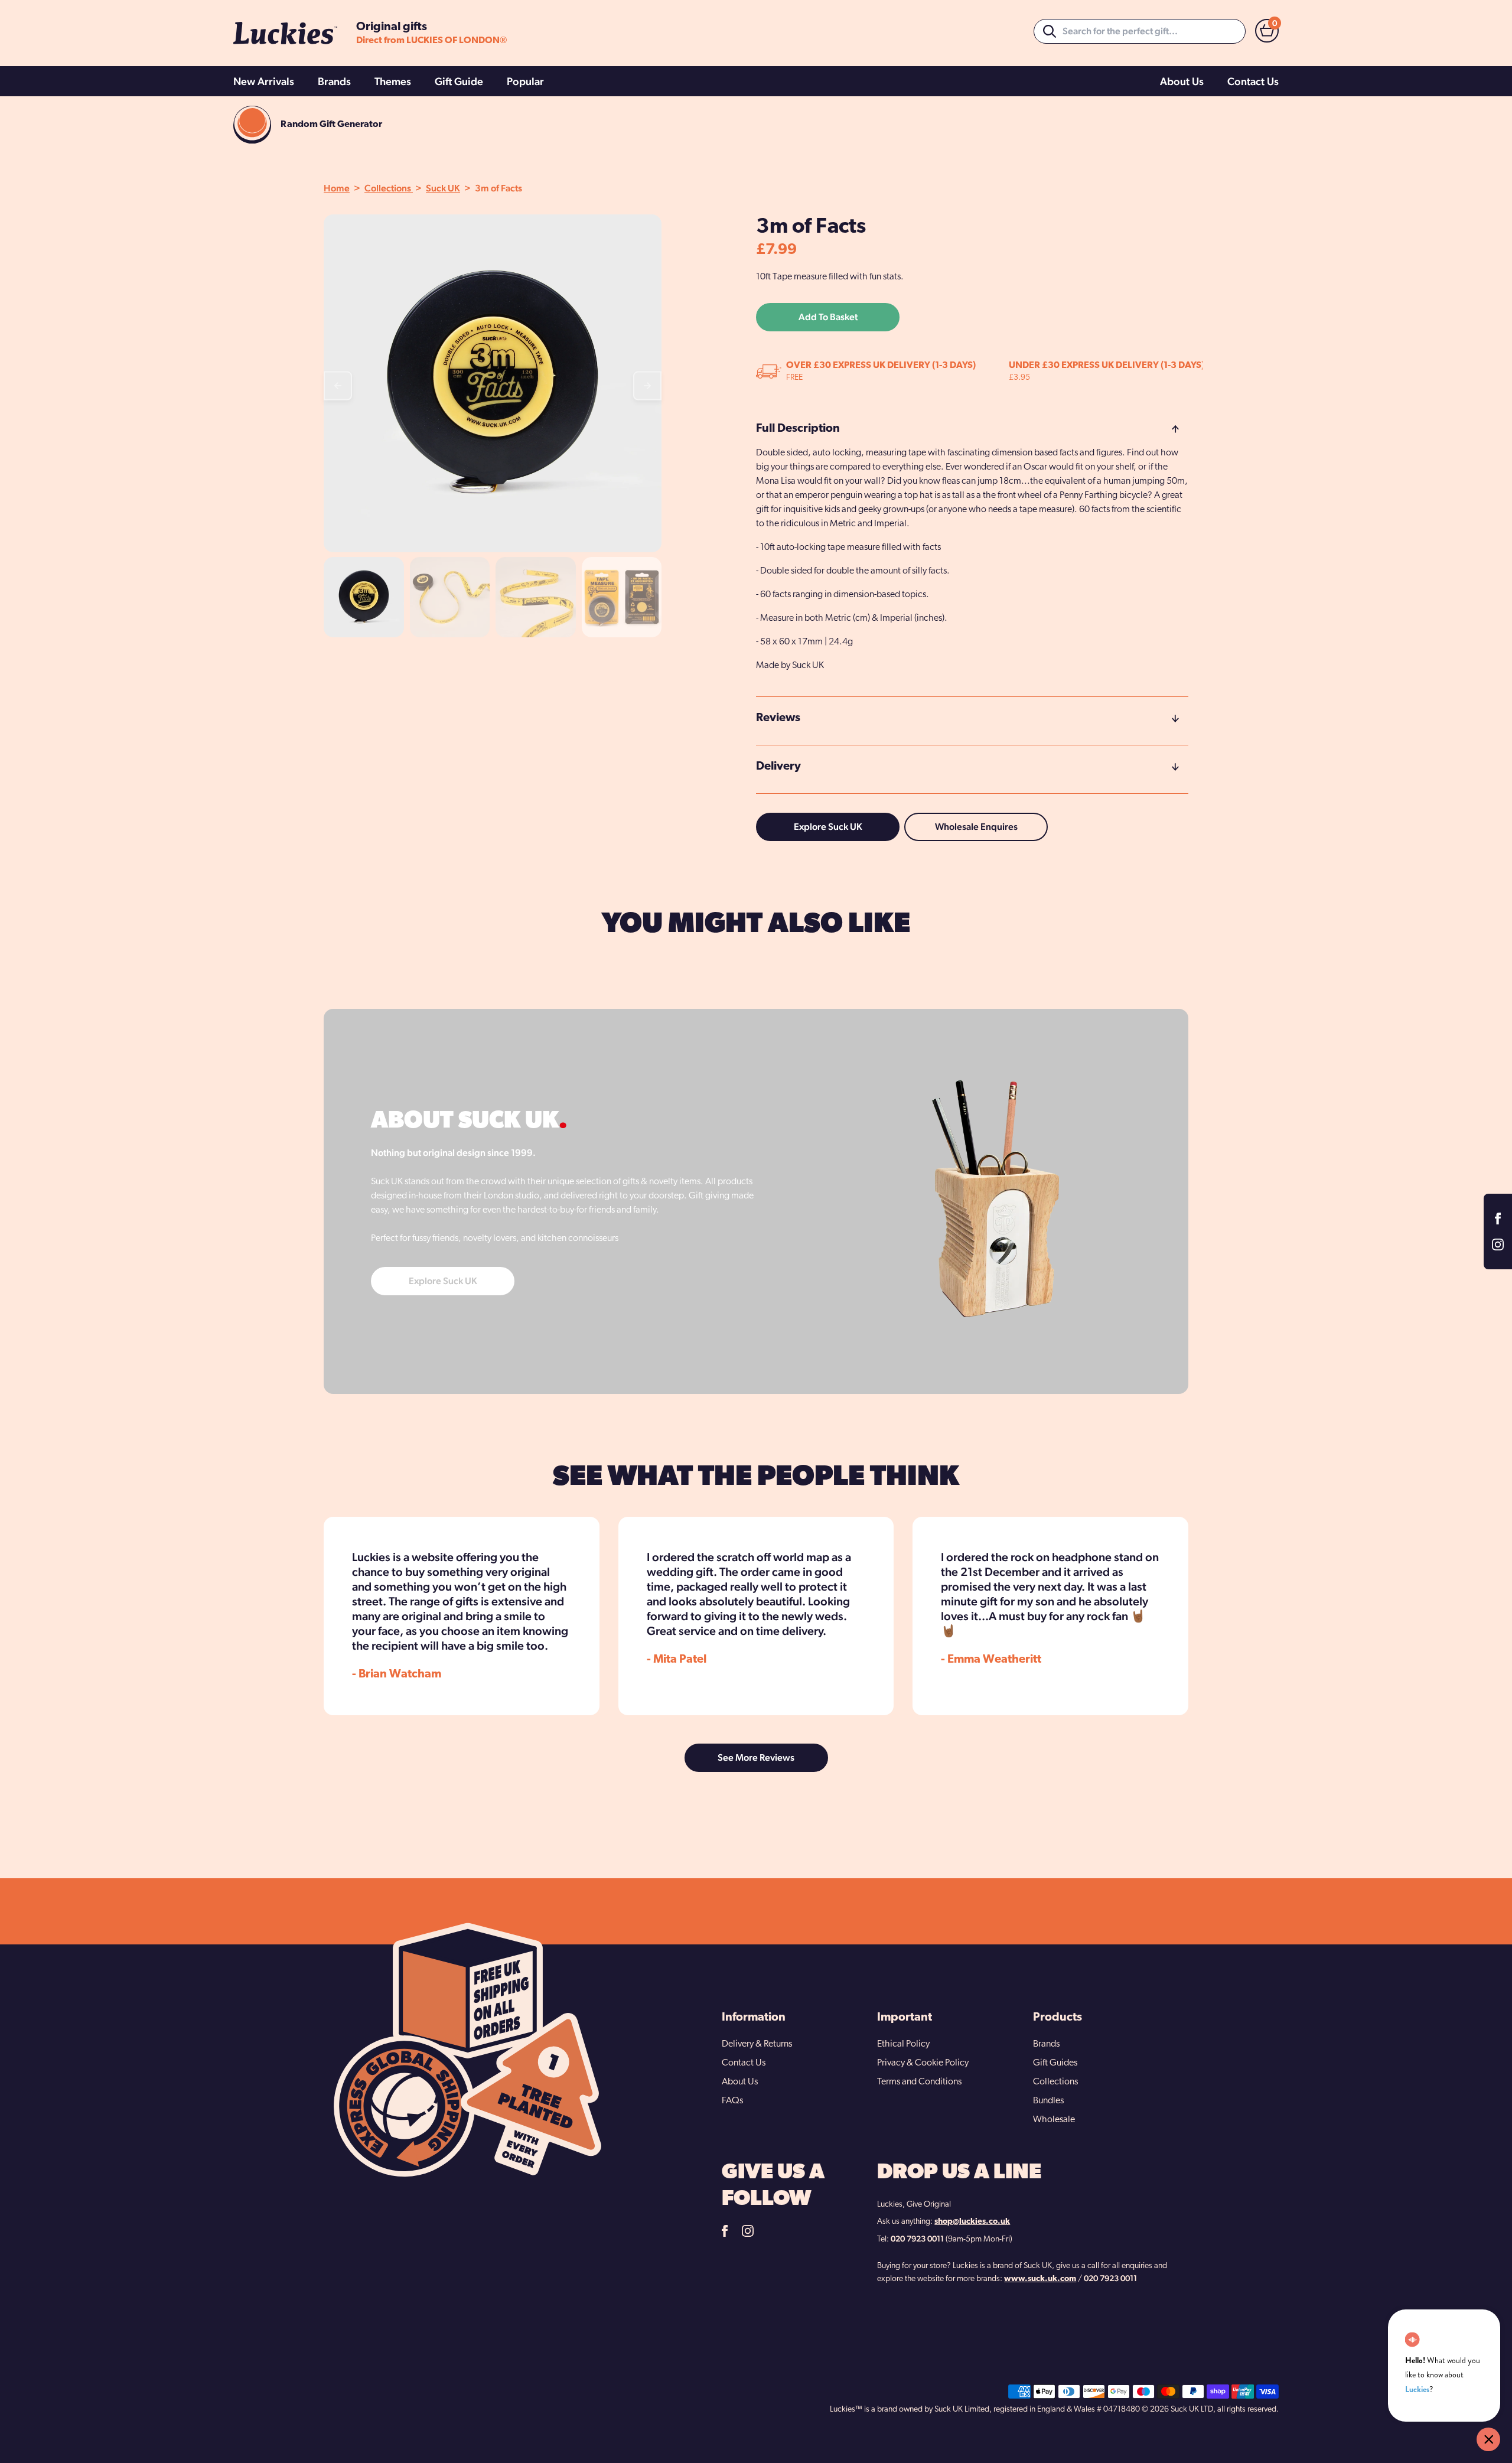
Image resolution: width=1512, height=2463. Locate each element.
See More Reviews (756, 1757)
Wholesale (1054, 2120)
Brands (334, 81)
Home (337, 188)
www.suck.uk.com (1040, 2279)
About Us (1182, 81)
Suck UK (443, 188)
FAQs (732, 2101)
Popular (525, 81)
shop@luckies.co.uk (972, 2222)
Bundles (1048, 2101)
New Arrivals (264, 81)
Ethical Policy (903, 2044)
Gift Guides (1055, 2063)
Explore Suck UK (828, 827)
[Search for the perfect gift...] (1050, 31)
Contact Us (1253, 81)
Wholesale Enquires (976, 827)
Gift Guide (459, 81)
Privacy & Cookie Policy (923, 2063)
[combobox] (1140, 31)
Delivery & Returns (757, 2044)
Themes (393, 81)
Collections (389, 188)
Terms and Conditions (919, 2082)
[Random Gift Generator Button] (252, 125)
